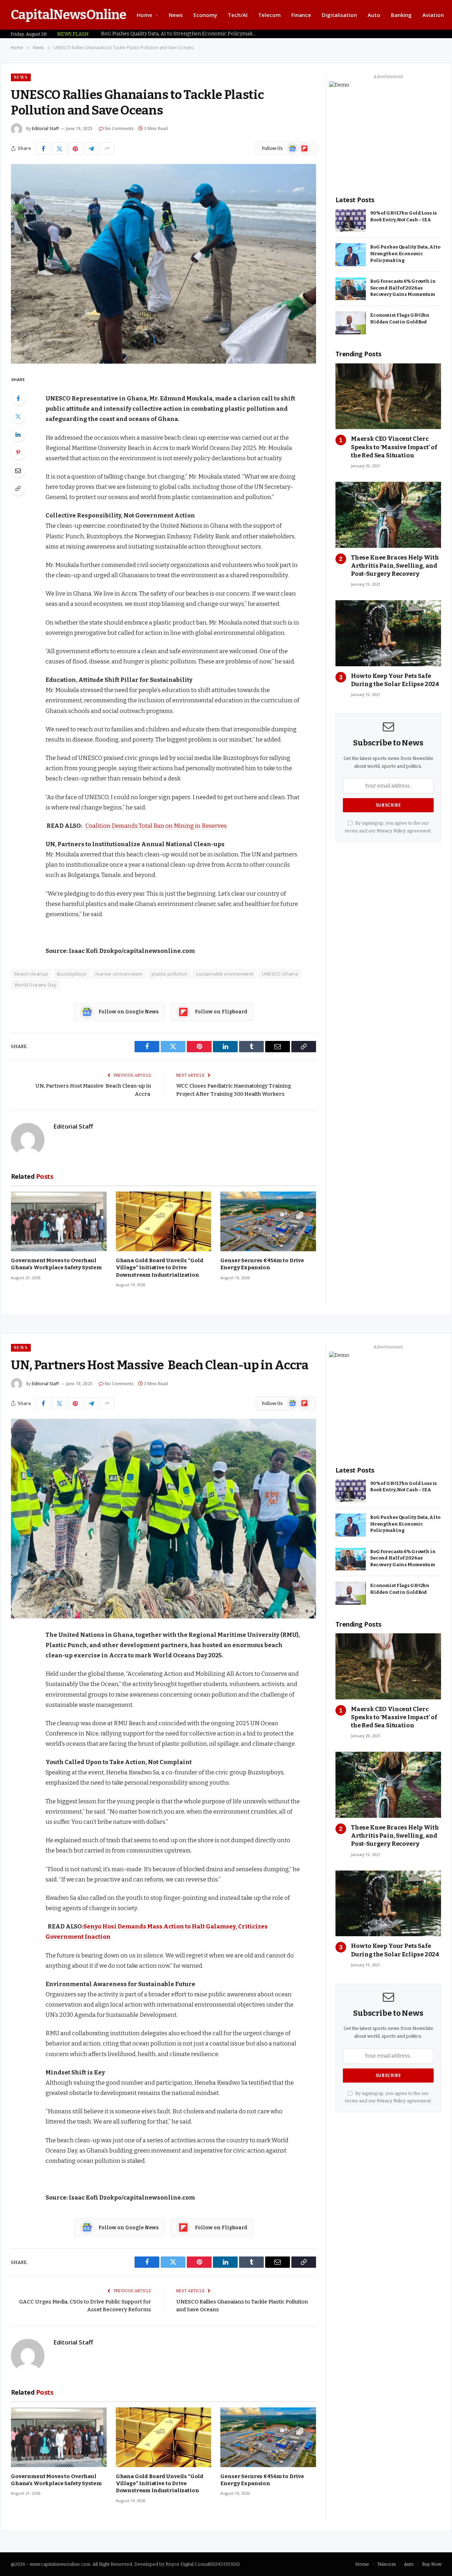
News (176, 15)
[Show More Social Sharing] (107, 148)
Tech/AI (238, 15)
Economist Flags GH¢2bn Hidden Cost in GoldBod (400, 318)
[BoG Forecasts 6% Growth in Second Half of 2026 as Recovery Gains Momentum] (351, 289)
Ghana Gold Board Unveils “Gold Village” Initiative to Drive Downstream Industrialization (160, 1268)
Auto (374, 15)
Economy (205, 15)
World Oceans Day (35, 985)
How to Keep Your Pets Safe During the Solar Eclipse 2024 (395, 680)
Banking (401, 15)
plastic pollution (169, 974)
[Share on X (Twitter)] (59, 148)
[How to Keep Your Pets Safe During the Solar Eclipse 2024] (388, 633)
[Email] (18, 470)
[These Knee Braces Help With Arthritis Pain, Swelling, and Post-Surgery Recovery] (388, 515)
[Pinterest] (18, 452)
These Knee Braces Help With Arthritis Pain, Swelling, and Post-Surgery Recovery (395, 566)
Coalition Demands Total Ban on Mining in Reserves (155, 826)
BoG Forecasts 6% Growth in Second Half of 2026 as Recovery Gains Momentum (403, 288)
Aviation (433, 15)
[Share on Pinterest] (75, 148)
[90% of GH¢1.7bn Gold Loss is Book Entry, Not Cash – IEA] (351, 221)
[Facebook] (18, 398)
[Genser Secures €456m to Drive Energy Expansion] (268, 1221)
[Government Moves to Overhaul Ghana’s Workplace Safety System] (59, 1221)
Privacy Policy (391, 831)
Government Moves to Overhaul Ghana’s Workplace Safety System (56, 1264)
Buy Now (432, 2564)
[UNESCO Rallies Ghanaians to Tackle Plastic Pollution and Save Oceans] (163, 264)
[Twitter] (18, 416)
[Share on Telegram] (91, 148)
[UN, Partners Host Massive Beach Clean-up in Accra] (163, 1519)
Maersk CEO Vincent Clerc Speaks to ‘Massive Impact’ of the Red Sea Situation (394, 447)
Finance (301, 15)
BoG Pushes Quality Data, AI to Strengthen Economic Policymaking (180, 34)
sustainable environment (225, 974)
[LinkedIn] (18, 434)
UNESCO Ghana (280, 974)
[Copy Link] (18, 488)
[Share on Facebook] (43, 148)
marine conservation (119, 974)
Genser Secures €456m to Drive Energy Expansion (262, 1264)
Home (144, 15)
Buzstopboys (72, 974)
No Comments (119, 128)
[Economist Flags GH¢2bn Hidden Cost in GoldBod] (351, 323)
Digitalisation (339, 15)
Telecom (269, 15)
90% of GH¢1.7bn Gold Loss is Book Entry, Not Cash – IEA (403, 216)
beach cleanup (31, 974)
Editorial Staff (45, 128)
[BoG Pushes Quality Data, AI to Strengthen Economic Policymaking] (351, 255)
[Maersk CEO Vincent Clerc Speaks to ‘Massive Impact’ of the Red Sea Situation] (388, 396)
